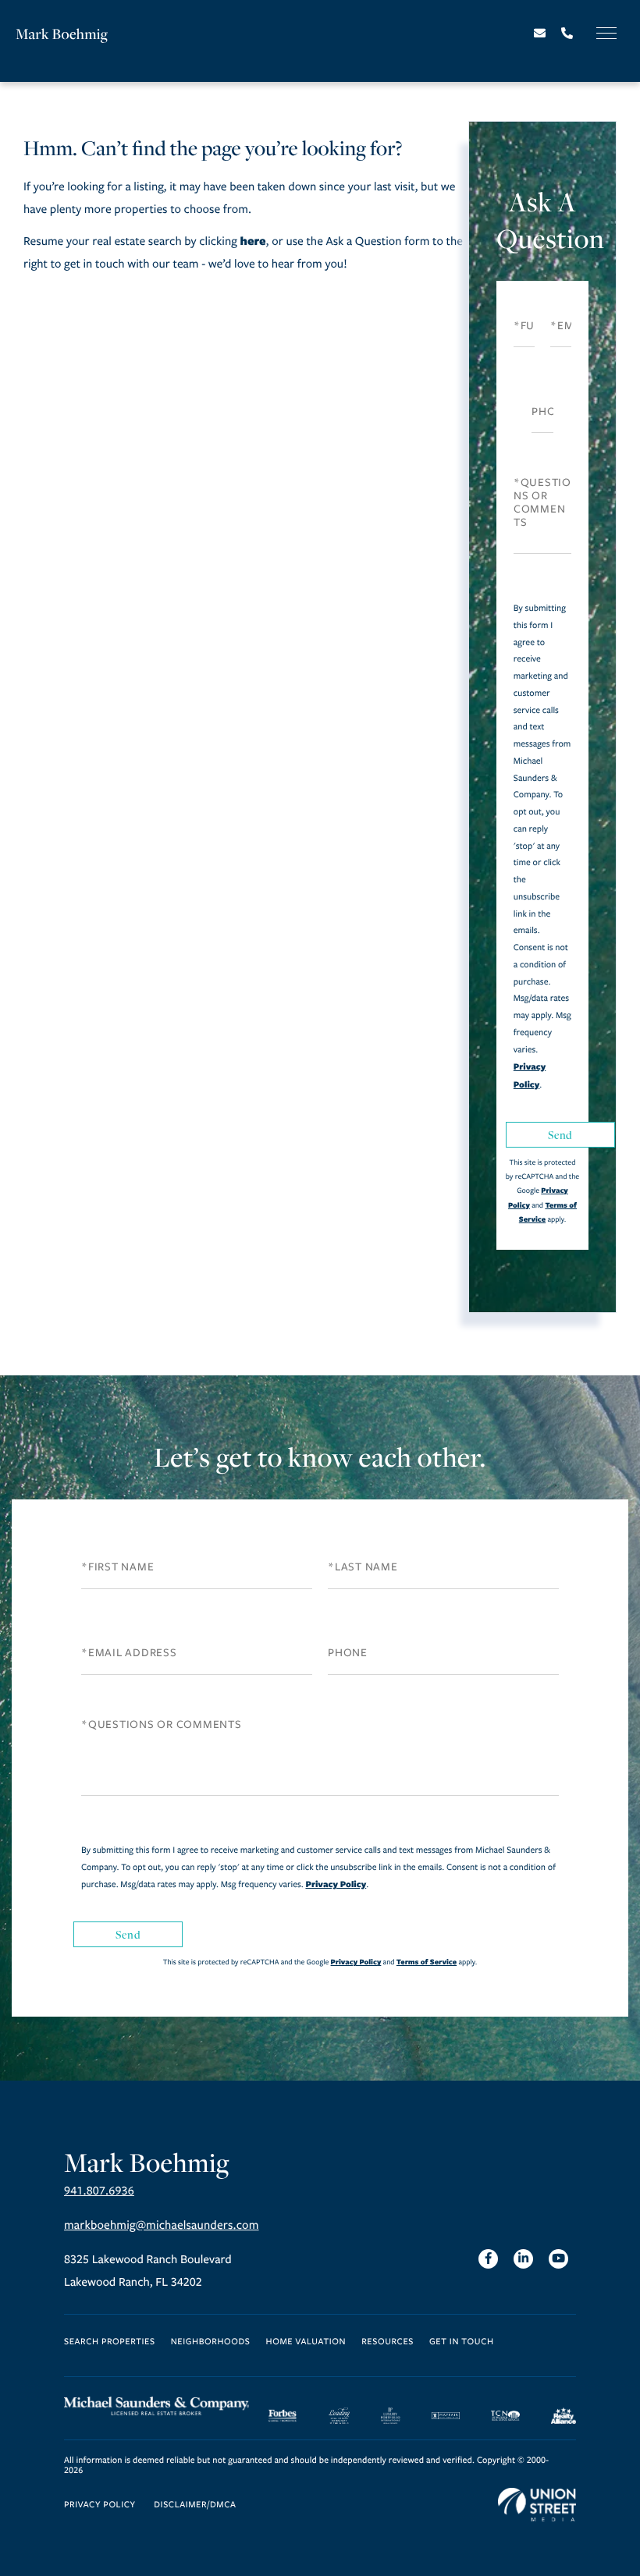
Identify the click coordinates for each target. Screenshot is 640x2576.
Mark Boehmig (62, 34)
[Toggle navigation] (606, 33)
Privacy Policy (336, 1884)
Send (560, 1135)
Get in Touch (462, 2342)
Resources (388, 2342)
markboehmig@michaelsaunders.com (162, 2226)
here (252, 241)
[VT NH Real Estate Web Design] (537, 2505)
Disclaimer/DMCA (195, 2505)
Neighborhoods (211, 2342)
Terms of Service (427, 1962)
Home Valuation (306, 2342)
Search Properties (110, 2342)
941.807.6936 (99, 2191)
